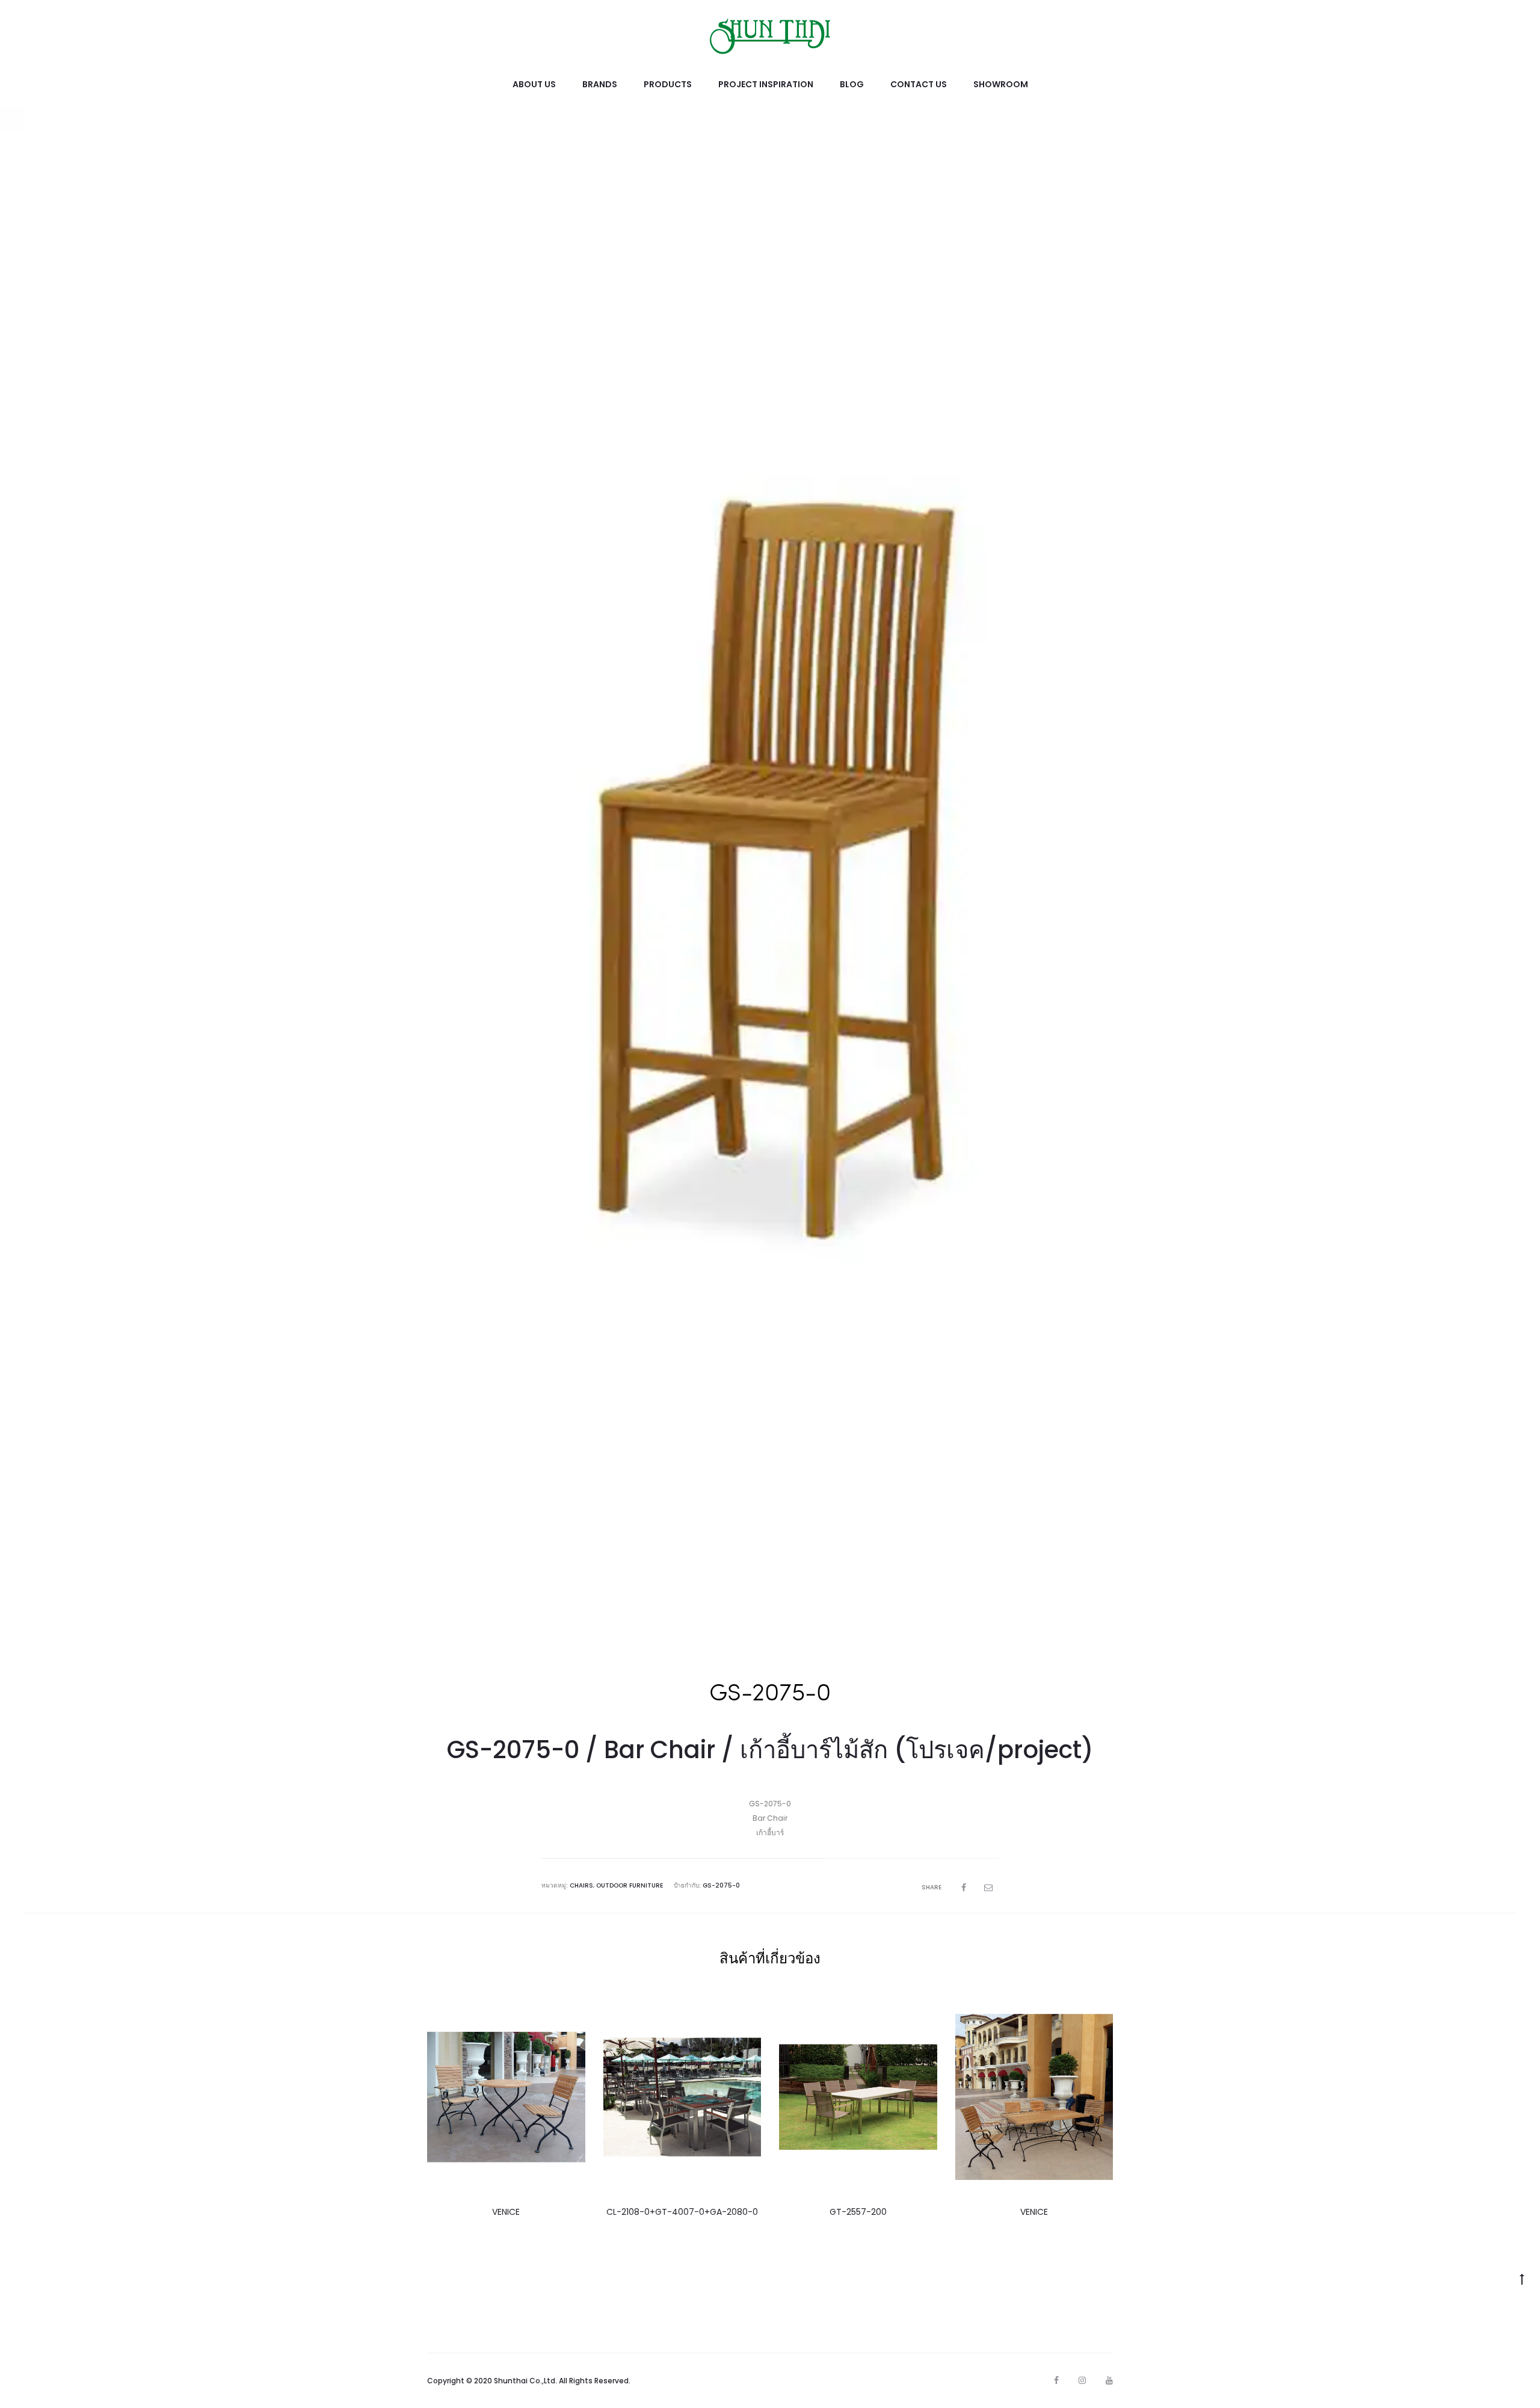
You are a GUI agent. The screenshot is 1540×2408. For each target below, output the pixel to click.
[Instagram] (1082, 2380)
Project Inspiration (766, 84)
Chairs (581, 1885)
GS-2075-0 (721, 1885)
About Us (534, 84)
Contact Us (919, 84)
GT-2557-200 (858, 2212)
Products (668, 84)
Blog (852, 84)
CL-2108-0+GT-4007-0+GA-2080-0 (682, 2212)
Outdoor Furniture (630, 1885)
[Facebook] (1056, 2380)
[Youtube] (1109, 2380)
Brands (600, 84)
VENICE (506, 2212)
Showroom (1001, 84)
